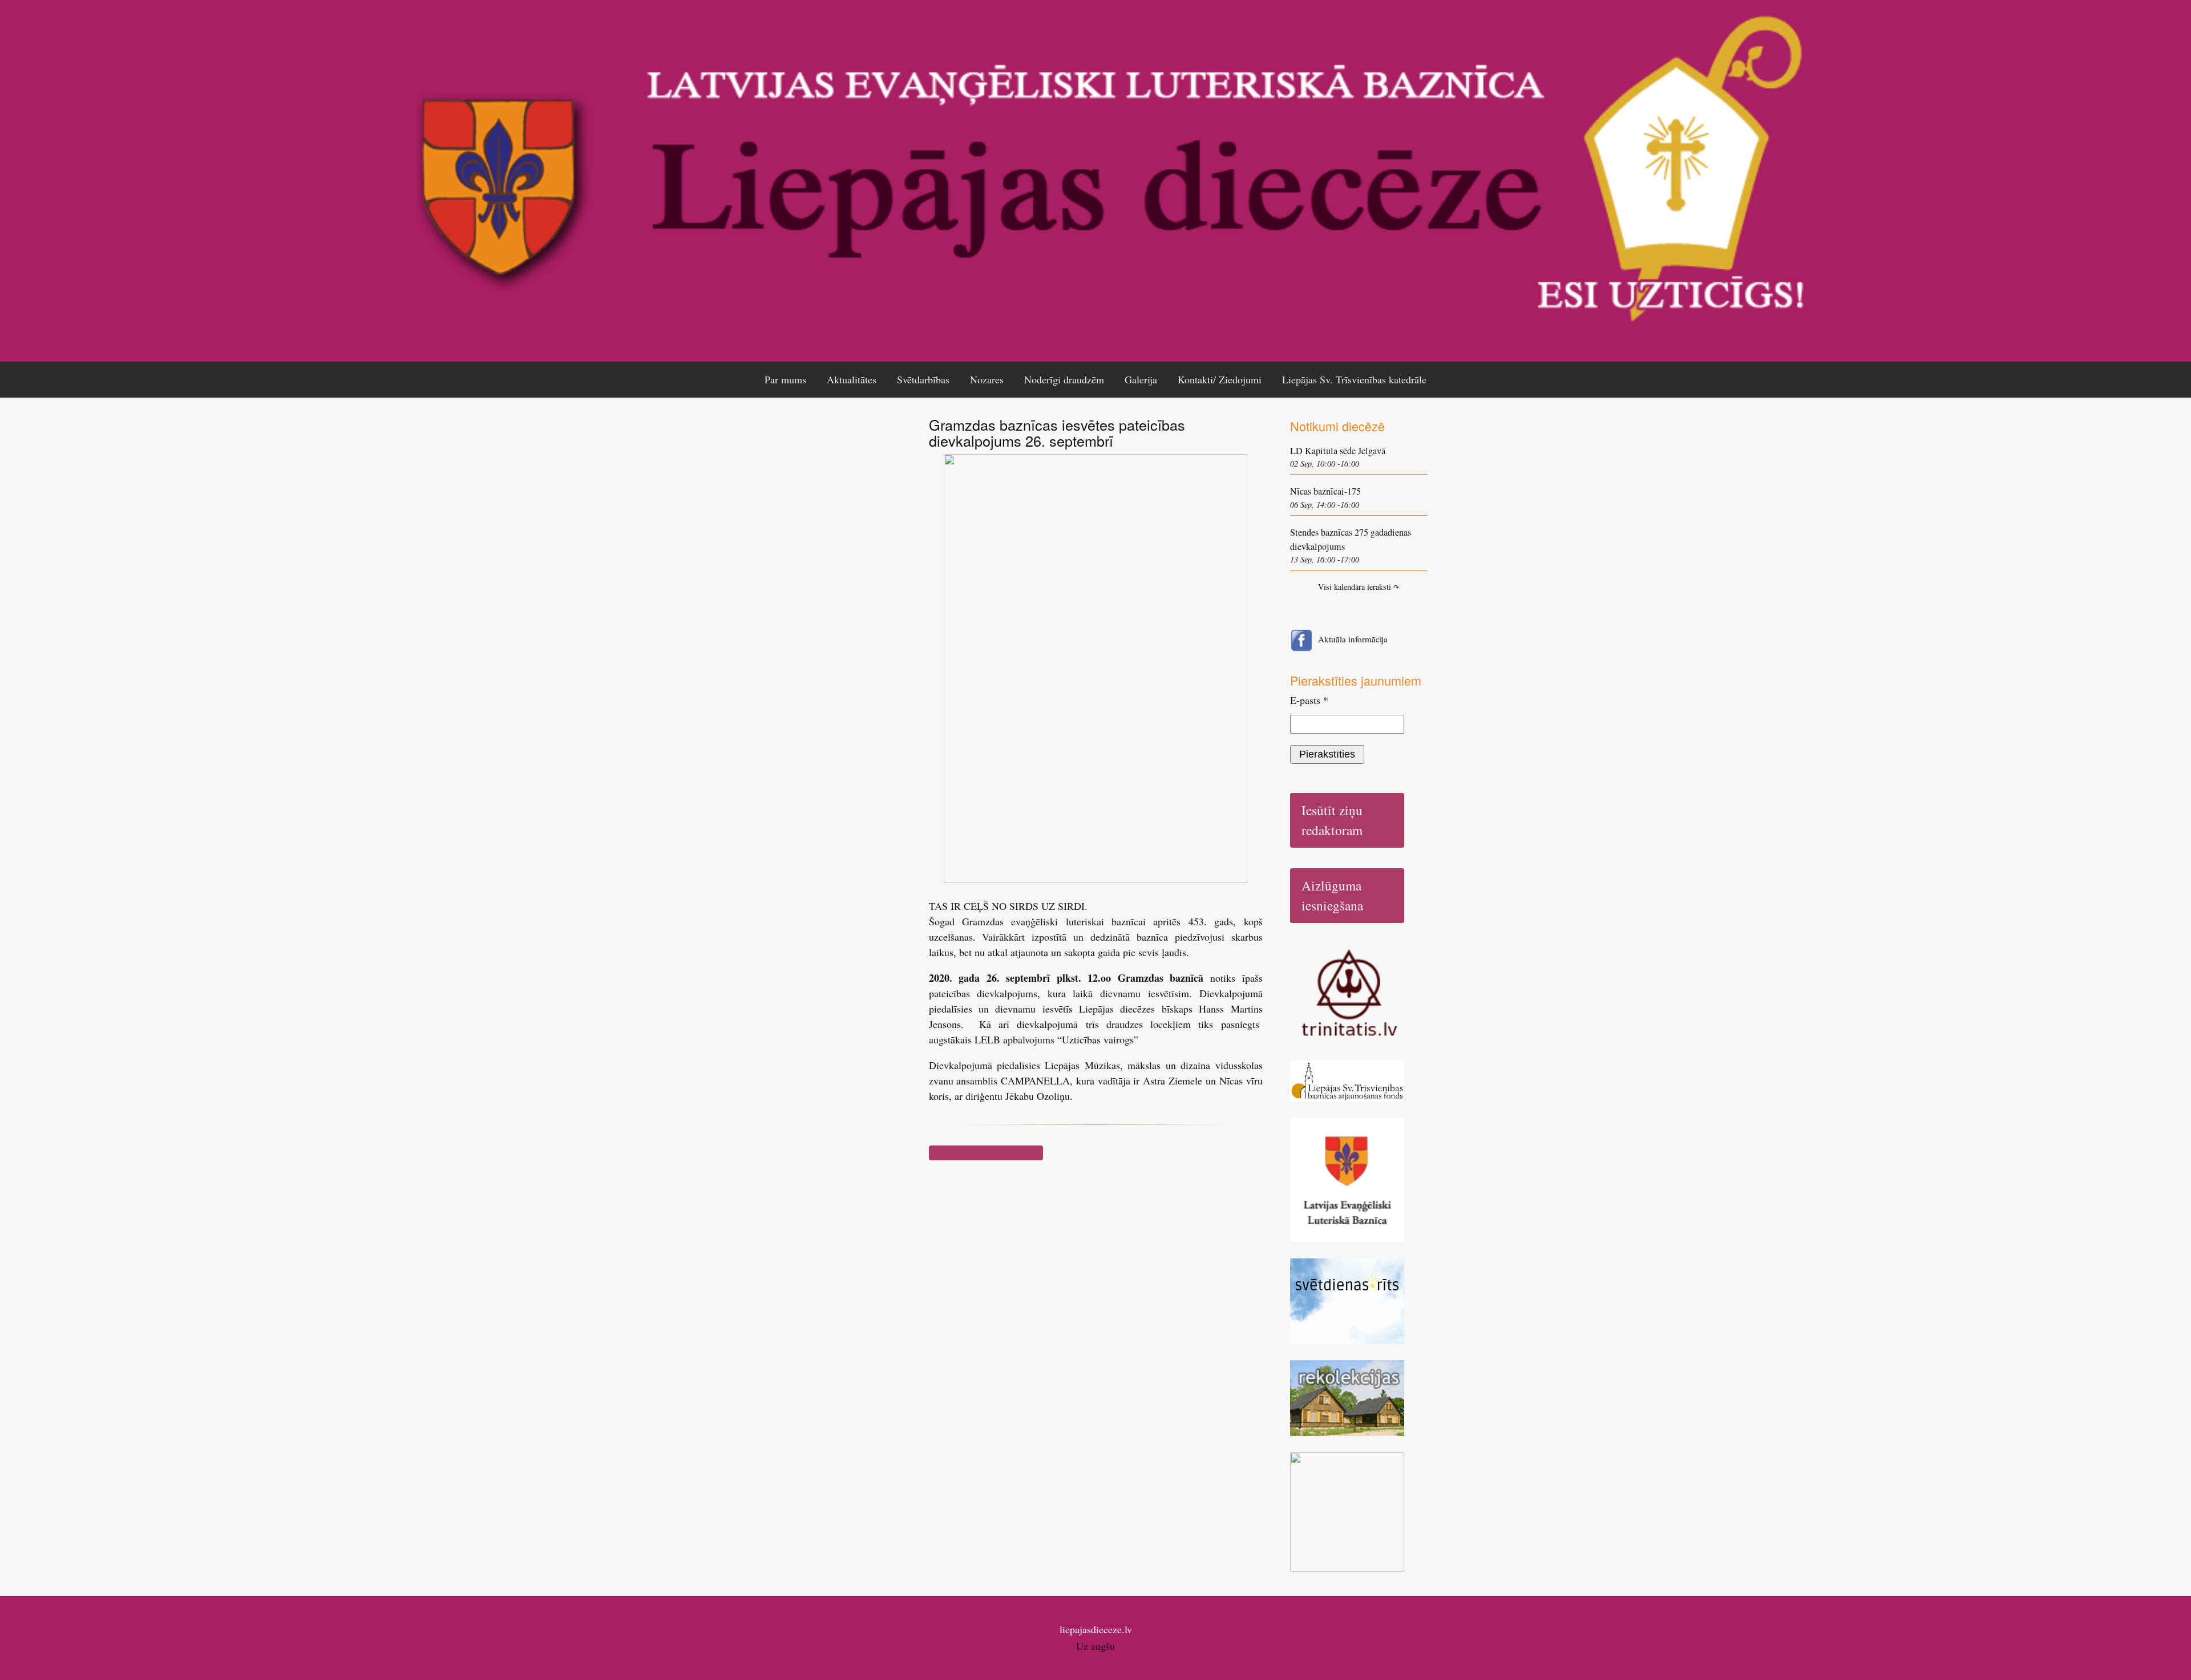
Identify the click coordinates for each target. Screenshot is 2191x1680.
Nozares (987, 379)
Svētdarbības (923, 379)
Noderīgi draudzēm (1064, 379)
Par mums (785, 379)
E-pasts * (1309, 700)
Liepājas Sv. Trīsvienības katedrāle (1354, 379)
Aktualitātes (852, 379)
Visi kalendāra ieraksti (1359, 587)
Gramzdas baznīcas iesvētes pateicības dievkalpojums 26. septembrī (1057, 432)
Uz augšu (1095, 1646)
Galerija (1141, 379)
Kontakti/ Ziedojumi (1220, 379)
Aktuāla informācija (1353, 639)
